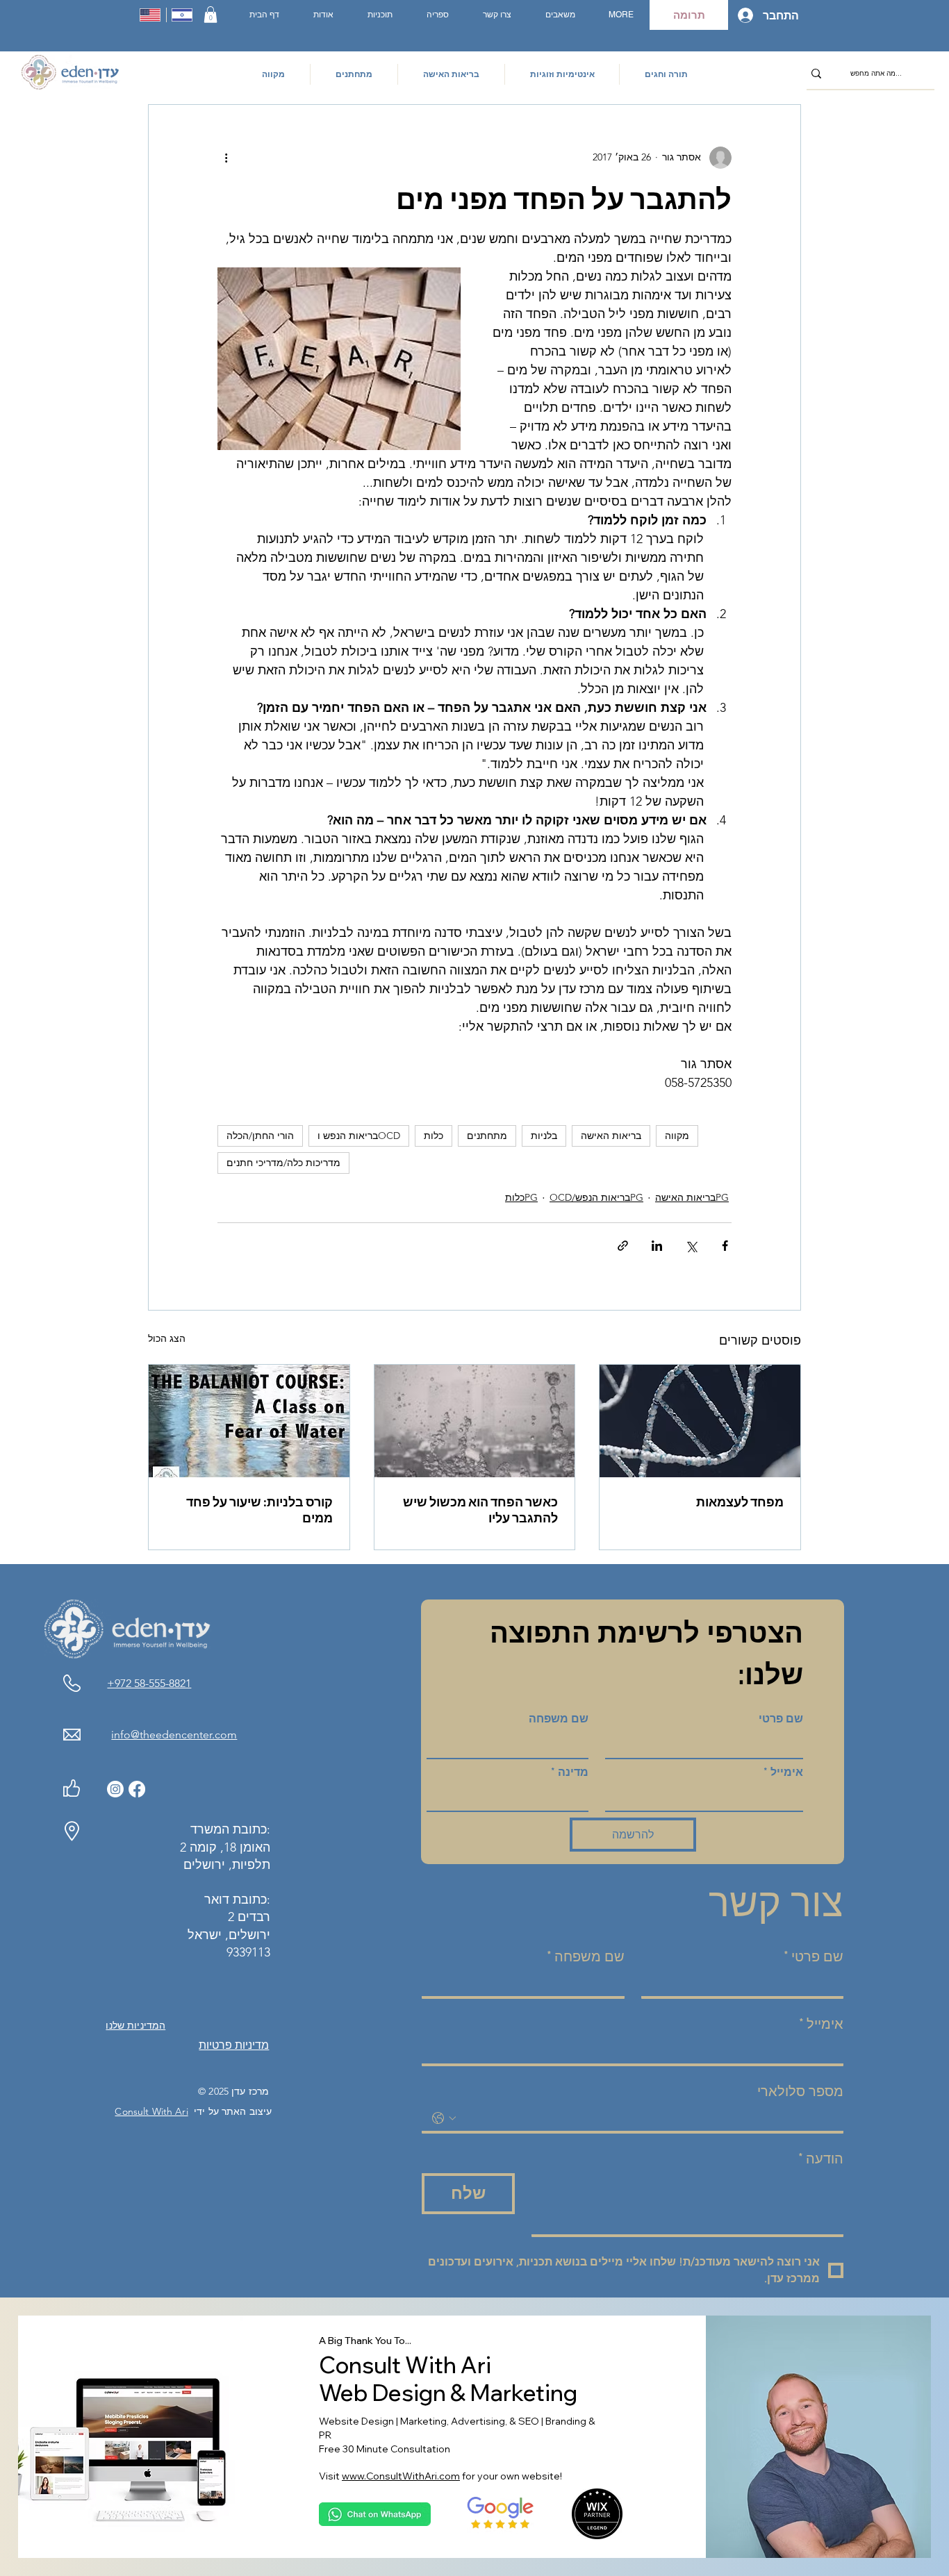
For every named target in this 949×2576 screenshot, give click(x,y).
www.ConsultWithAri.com (401, 2476)
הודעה (821, 2159)
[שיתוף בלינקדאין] (657, 1246)
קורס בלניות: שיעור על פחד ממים (259, 1510)
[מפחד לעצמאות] (700, 1421)
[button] (211, 15)
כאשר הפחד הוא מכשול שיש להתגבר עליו (480, 1510)
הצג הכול (167, 1338)
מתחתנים (487, 1136)
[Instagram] (115, 1789)
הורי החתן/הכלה (260, 1136)
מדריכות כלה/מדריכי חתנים (283, 1163)
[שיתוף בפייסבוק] (725, 1246)
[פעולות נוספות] (226, 158)
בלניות (544, 1136)
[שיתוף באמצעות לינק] (623, 1246)
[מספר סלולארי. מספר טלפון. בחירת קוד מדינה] (444, 2118)
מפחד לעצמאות (740, 1502)
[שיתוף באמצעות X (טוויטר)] (691, 1246)
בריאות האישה (611, 1136)
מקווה (677, 1136)
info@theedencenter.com (174, 1735)
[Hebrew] (182, 15)
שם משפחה (559, 1719)
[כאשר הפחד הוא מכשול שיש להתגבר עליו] (475, 1421)
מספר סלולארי (800, 2091)
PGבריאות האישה (692, 1197)
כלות (434, 1136)
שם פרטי (781, 1719)
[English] (150, 15)
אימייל (783, 1772)
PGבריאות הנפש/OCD (596, 1197)
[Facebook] (137, 1789)
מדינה (570, 1772)
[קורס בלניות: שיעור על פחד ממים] (249, 1421)
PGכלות (521, 1197)
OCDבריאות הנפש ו (359, 1136)
